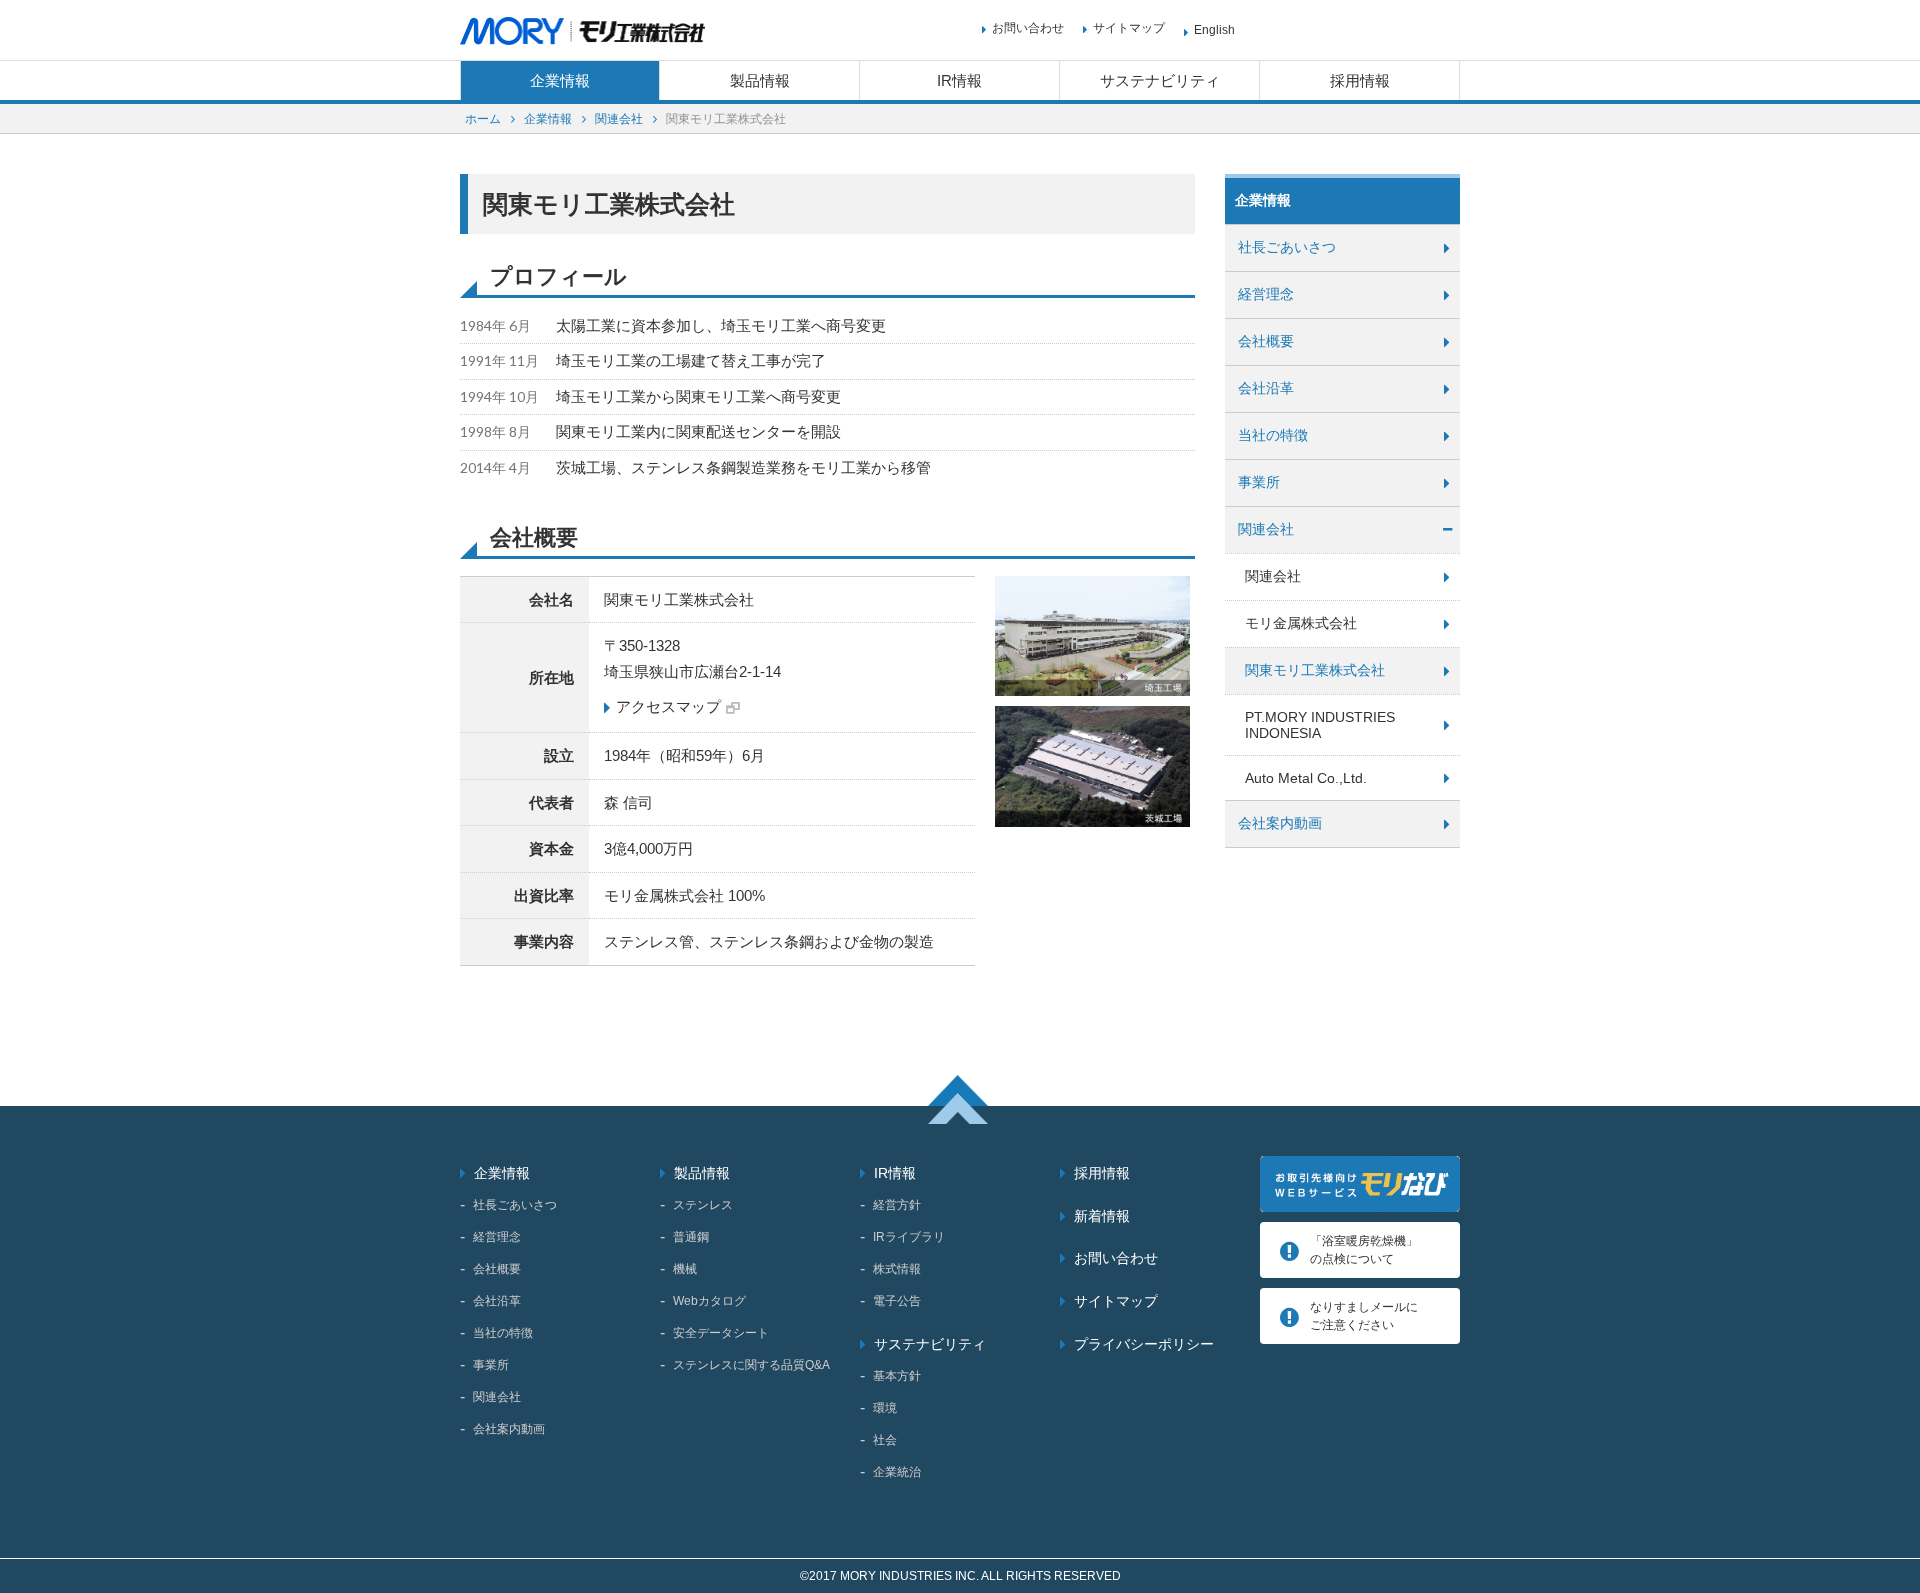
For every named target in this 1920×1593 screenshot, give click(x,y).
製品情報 (760, 80)
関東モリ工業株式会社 (1315, 670)
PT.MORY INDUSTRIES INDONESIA (1320, 725)
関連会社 (619, 119)
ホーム (483, 119)
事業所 (1259, 482)
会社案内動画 (1280, 823)
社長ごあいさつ (1287, 247)
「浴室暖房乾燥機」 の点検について (1364, 1250)
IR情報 (959, 80)
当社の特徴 (1273, 435)
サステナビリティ (1160, 80)
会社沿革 (1266, 388)
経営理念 (1266, 294)
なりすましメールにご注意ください (1364, 1316)
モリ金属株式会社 (1301, 623)
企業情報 (560, 80)
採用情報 (1360, 80)
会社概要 (1266, 341)
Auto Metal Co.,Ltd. (1306, 778)
